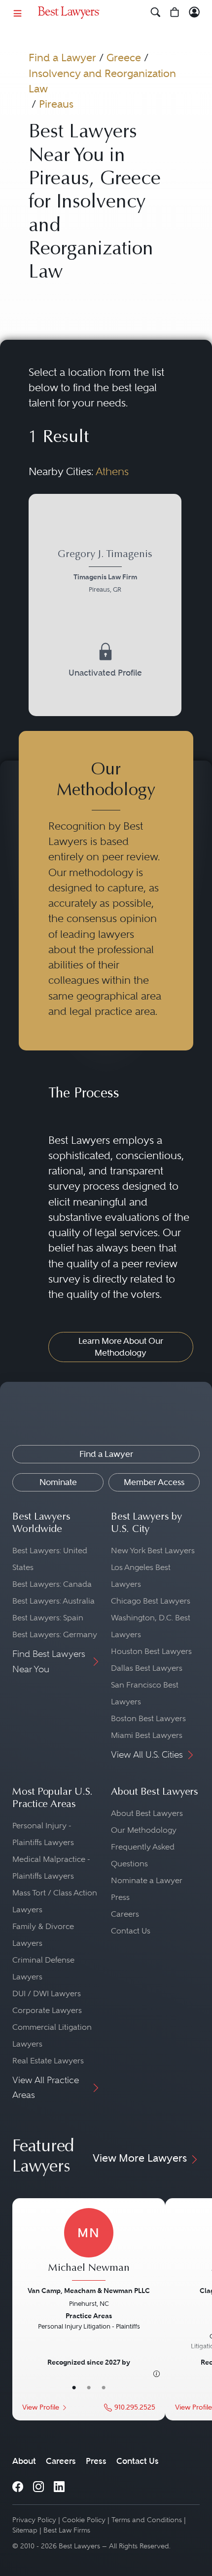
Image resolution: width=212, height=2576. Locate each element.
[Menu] (18, 13)
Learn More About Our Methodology (121, 1347)
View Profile (41, 2407)
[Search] (156, 13)
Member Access (154, 1482)
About (24, 2461)
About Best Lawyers (147, 1813)
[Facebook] (18, 2486)
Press (120, 1897)
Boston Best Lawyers (148, 1718)
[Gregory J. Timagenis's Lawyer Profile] (105, 605)
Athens (112, 471)
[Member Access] (194, 13)
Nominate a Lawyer (147, 1880)
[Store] (175, 13)
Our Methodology (144, 1830)
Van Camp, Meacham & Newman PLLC (89, 2291)
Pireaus (56, 104)
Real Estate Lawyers (48, 2061)
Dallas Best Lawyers (147, 1668)
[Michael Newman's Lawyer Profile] (89, 2246)
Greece (124, 58)
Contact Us (131, 1931)
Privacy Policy (34, 2520)
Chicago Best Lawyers (151, 1601)
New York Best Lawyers (153, 1550)
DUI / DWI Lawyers (47, 1993)
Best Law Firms (67, 2530)
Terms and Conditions (147, 2520)
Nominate (58, 1482)
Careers (125, 1914)
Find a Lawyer (62, 58)
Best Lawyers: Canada (52, 1584)
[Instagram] (38, 2486)
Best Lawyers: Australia (53, 1601)
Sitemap (25, 2530)
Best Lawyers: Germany (55, 1634)
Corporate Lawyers (47, 2010)
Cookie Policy (84, 2520)
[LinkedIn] (59, 2486)
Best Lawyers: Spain (48, 1618)
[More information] (157, 2374)
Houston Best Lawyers (151, 1651)
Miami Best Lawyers (147, 1735)
